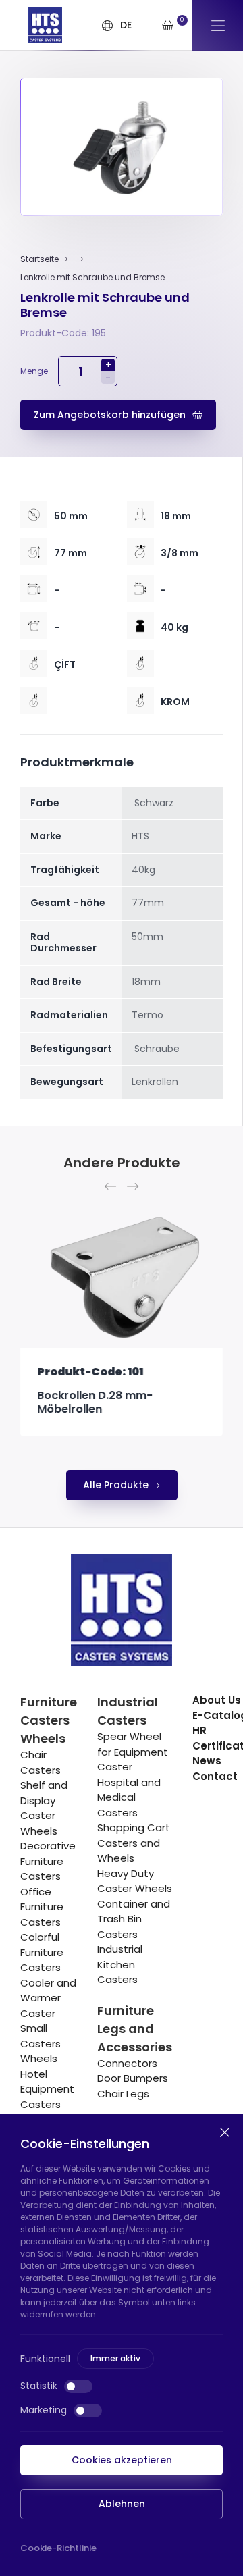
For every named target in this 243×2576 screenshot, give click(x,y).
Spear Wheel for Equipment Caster (133, 1752)
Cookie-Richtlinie (58, 2548)
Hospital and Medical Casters (129, 1797)
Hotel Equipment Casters (47, 2089)
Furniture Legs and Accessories (135, 2029)
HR (199, 1730)
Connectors (127, 2063)
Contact (215, 1776)
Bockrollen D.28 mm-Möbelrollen (95, 1402)
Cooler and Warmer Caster (48, 1998)
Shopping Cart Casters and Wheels (134, 1843)
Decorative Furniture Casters (48, 1861)
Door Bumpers (133, 2078)
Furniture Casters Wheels (49, 1720)
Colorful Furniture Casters (42, 1952)
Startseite (39, 259)
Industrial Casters (128, 1711)
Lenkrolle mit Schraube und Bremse (92, 277)
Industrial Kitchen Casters (120, 1964)
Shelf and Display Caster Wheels (44, 1808)
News (207, 1761)
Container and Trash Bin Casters (134, 1919)
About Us (217, 1700)
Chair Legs (123, 2094)
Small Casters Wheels (40, 2043)
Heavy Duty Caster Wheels (135, 1881)
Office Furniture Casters (42, 1907)
